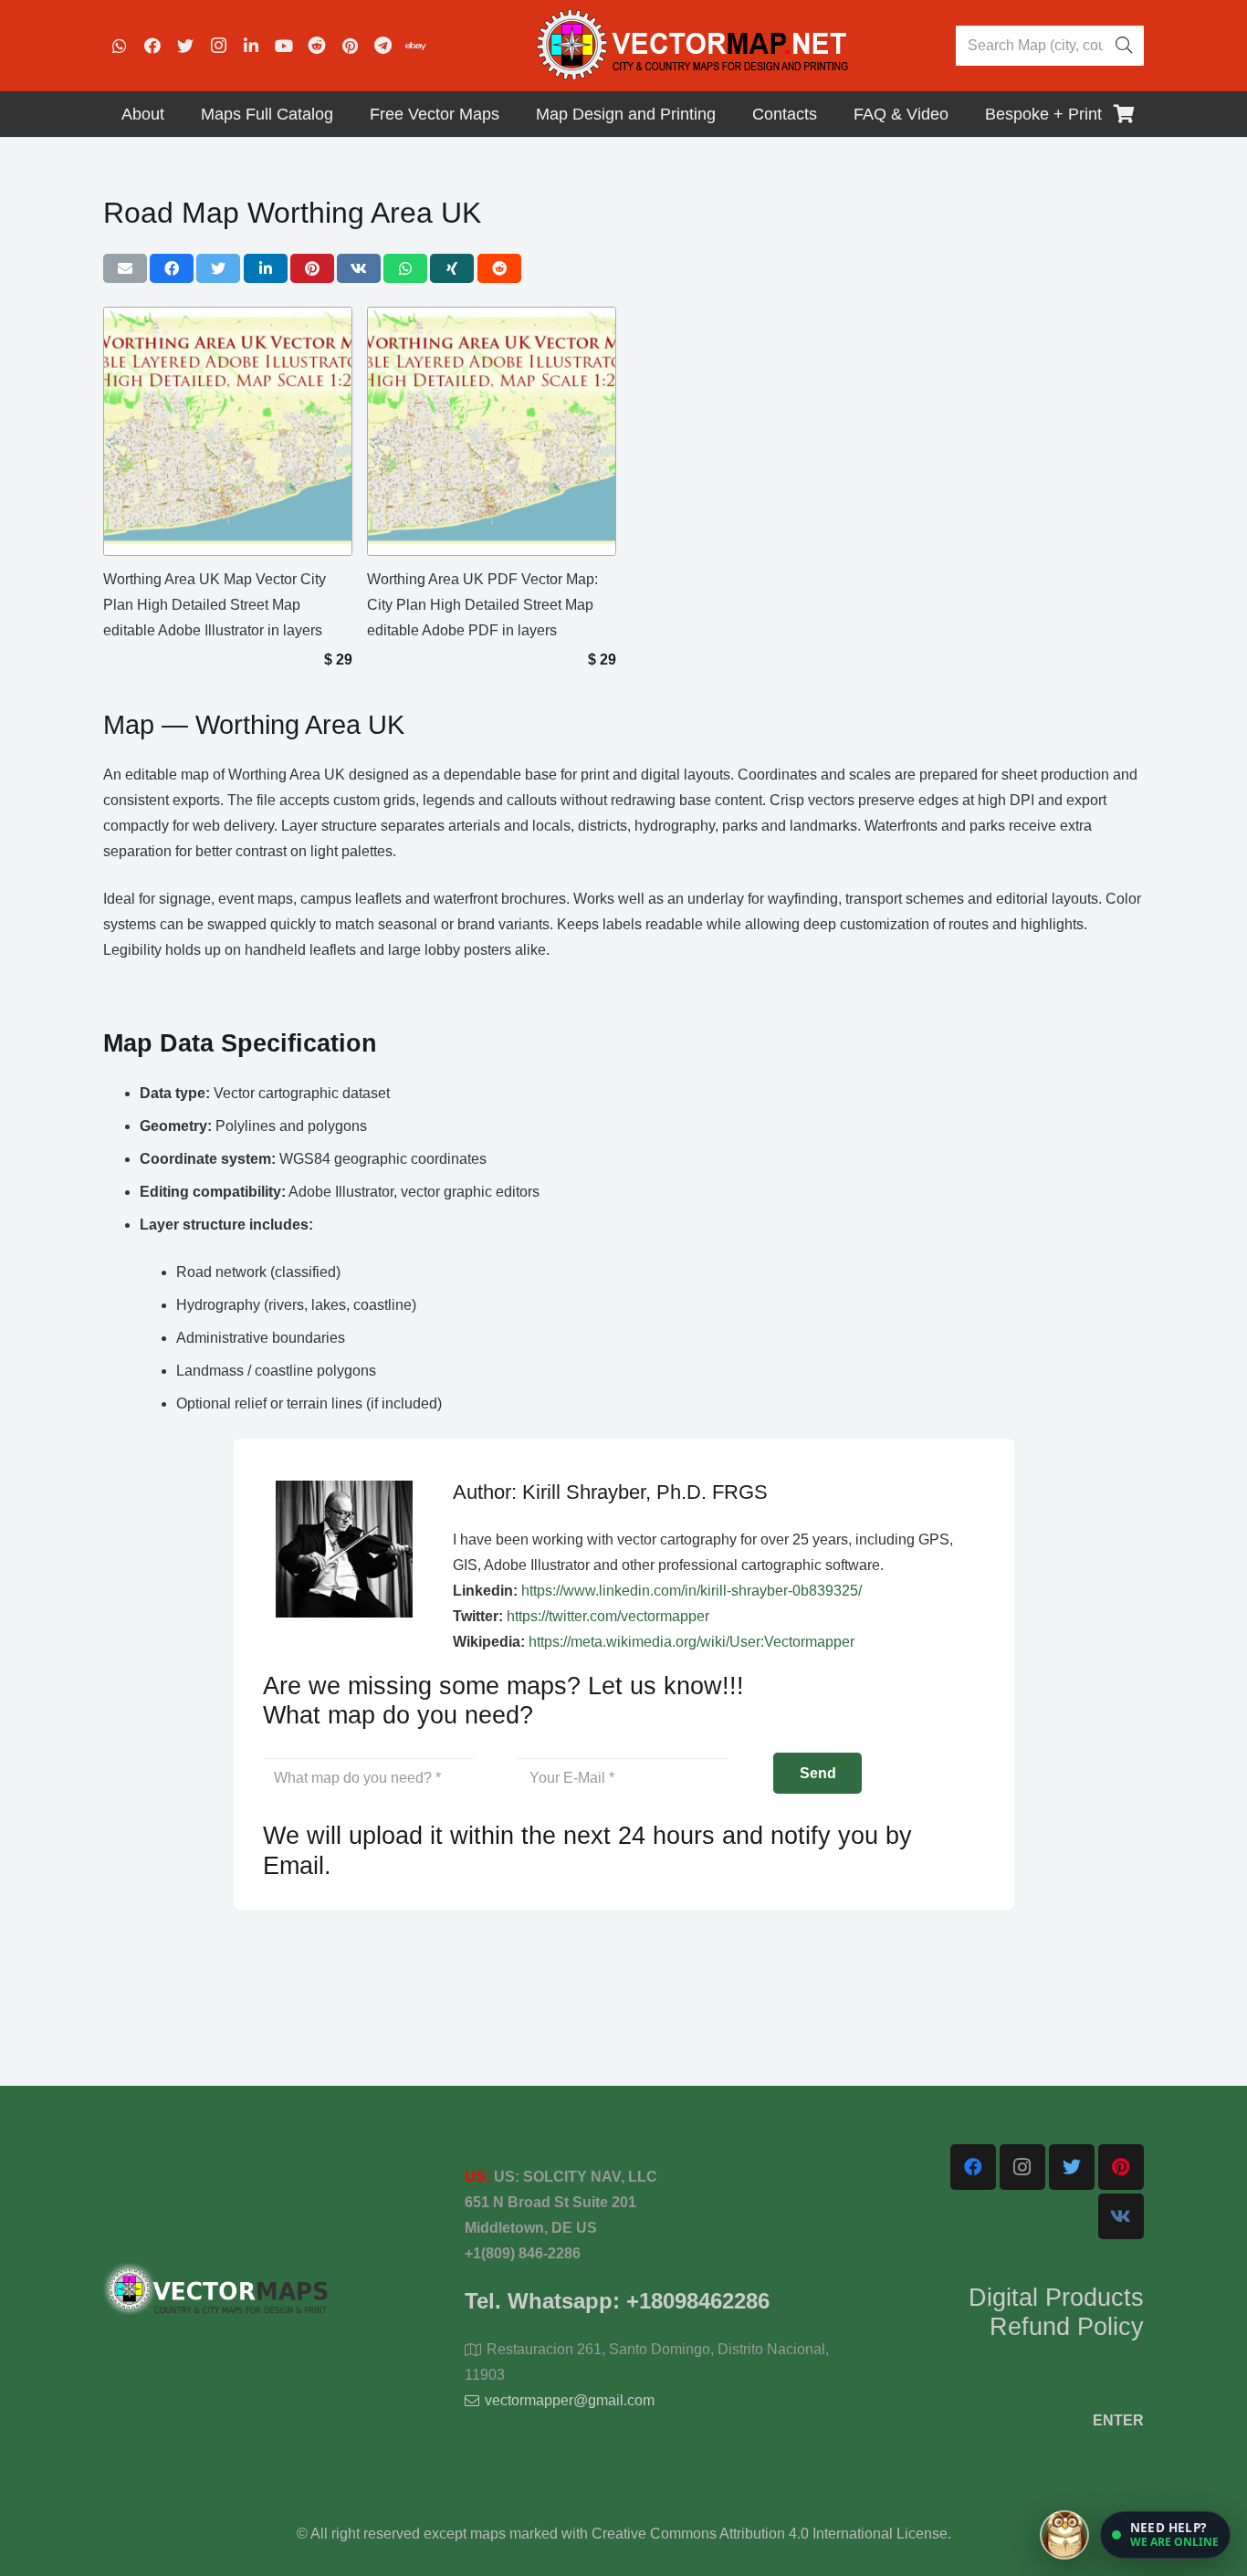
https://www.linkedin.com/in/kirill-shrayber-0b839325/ (692, 1591)
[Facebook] (152, 46)
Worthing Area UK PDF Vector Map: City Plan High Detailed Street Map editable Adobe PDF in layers (482, 605)
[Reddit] (317, 46)
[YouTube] (284, 46)
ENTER (1118, 2420)
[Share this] (172, 268)
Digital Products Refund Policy (1056, 2312)
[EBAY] (415, 46)
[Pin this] (312, 268)
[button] (1165, 2535)
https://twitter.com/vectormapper (608, 1616)
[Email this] (125, 268)
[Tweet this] (218, 268)
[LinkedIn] (251, 46)
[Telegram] (382, 46)
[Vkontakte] (1121, 2216)
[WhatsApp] (120, 46)
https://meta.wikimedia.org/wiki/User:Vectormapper (692, 1642)
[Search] (1124, 46)
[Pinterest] (350, 46)
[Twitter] (185, 46)
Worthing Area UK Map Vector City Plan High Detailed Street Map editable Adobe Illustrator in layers (215, 605)
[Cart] (1124, 114)
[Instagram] (218, 46)
